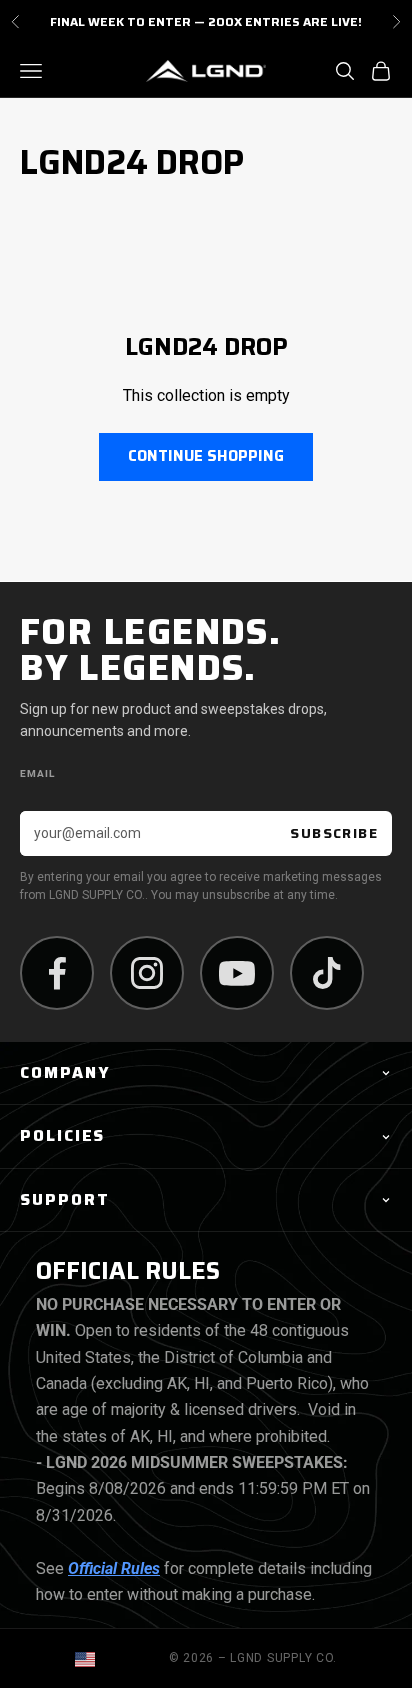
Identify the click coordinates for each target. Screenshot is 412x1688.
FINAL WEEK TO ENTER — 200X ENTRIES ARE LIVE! (206, 21)
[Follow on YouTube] (237, 973)
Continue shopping (206, 456)
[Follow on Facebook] (57, 973)
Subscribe (334, 833)
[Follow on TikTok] (327, 973)
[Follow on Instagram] (147, 973)
